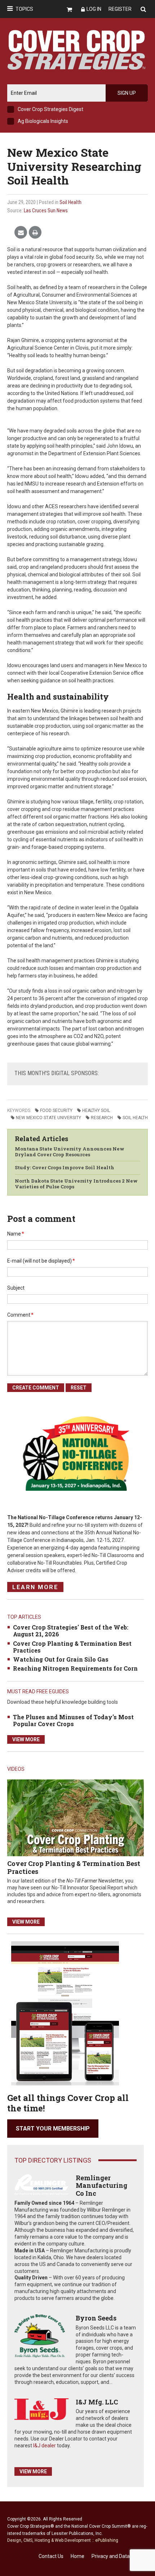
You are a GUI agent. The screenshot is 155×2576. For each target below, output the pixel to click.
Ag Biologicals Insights (43, 121)
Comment (20, 1315)
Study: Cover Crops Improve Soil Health (65, 1167)
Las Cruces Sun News (46, 210)
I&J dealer (45, 2446)
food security (56, 1110)
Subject (16, 1288)
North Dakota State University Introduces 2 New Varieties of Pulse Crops (76, 1184)
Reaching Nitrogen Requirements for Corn (75, 1668)
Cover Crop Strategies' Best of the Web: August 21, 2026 (71, 1631)
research (102, 1118)
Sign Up (127, 93)
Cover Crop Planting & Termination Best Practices (72, 1647)
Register (120, 9)
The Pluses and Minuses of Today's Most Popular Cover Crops (73, 1720)
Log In (94, 9)
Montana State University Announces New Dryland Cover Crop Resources (70, 1152)
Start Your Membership (53, 2129)
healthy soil (96, 1110)
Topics (24, 9)
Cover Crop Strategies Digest (50, 109)
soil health (135, 1118)
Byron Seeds (96, 2318)
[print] (35, 233)
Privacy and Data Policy (118, 2556)
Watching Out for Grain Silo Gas (61, 1659)
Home (77, 2556)
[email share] (21, 233)
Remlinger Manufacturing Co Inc (101, 2185)
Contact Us (51, 2556)
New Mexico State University (48, 1118)
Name (16, 1234)
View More (26, 1739)
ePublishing (107, 2540)
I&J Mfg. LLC (97, 2402)
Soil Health (70, 202)
